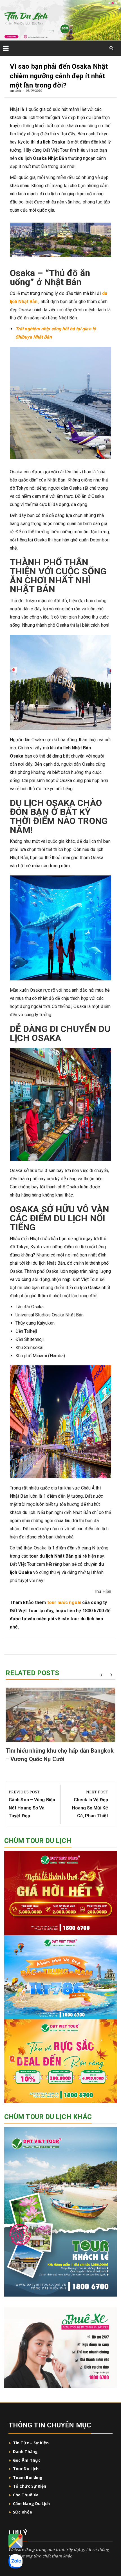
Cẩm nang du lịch (32, 2504)
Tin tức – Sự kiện (31, 2443)
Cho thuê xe (26, 2495)
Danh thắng (26, 2451)
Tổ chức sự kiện (30, 2486)
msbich (15, 90)
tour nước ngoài (64, 1602)
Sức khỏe (23, 2512)
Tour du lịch (26, 2469)
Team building (28, 2477)
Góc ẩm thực (27, 2460)
